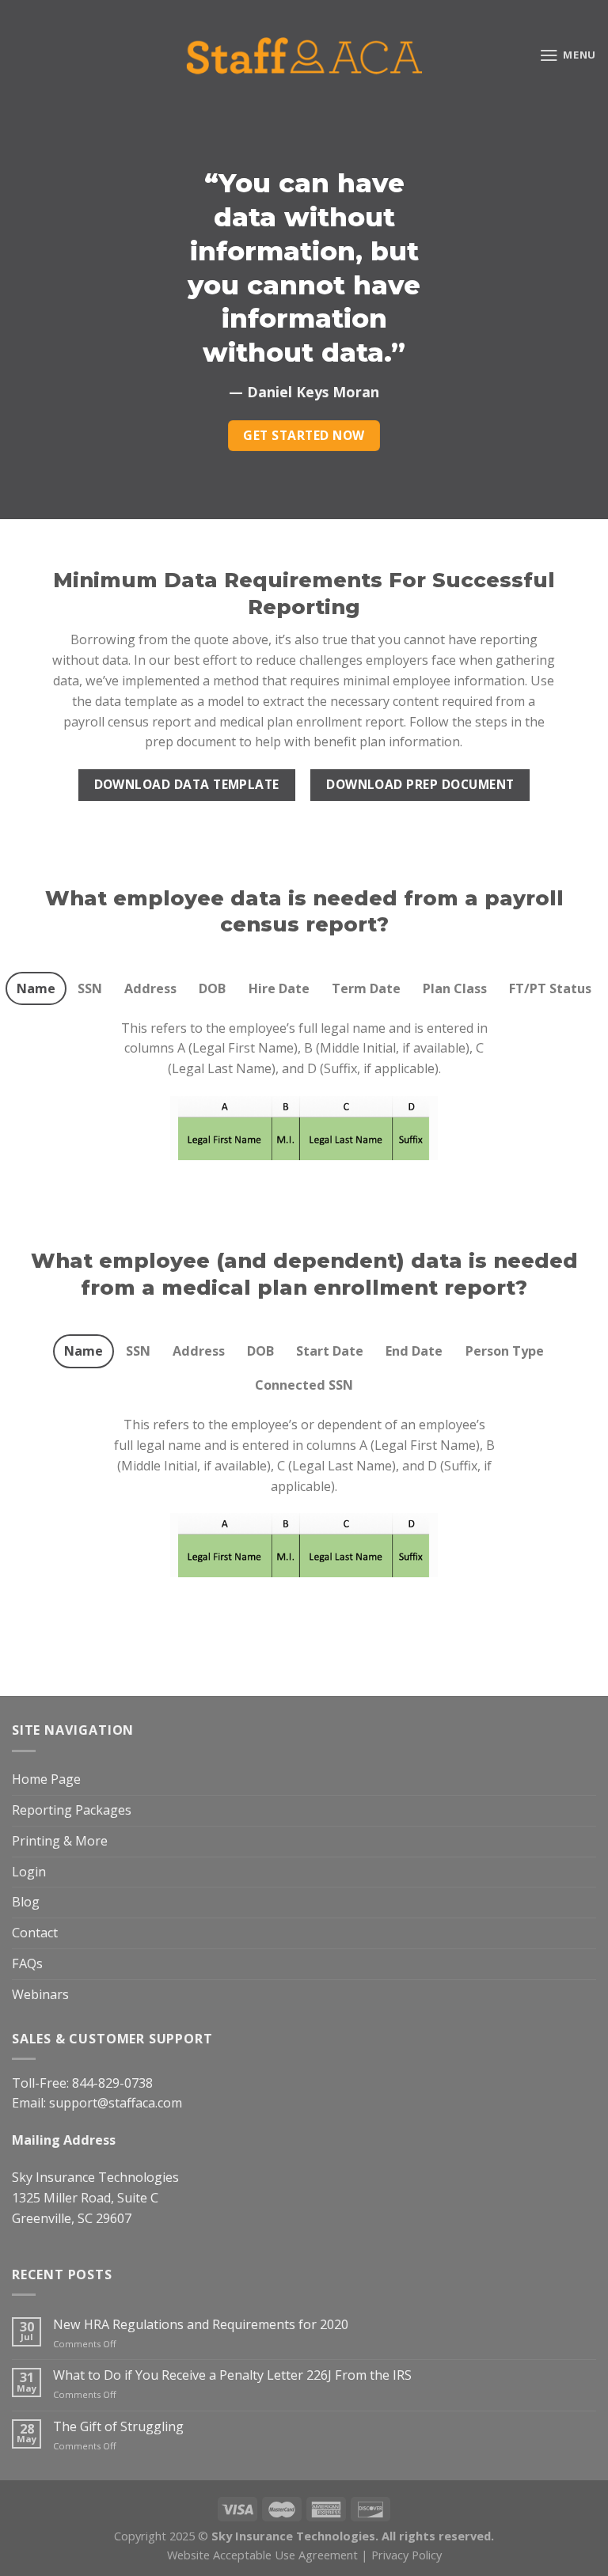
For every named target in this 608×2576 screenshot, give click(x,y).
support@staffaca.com (116, 2103)
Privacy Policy (407, 2555)
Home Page (46, 1779)
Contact (35, 1933)
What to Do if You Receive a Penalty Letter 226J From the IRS (232, 2375)
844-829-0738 (112, 2083)
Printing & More (60, 1841)
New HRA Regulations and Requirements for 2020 (201, 2325)
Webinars (40, 1994)
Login (29, 1872)
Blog (26, 1902)
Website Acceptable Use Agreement (262, 2555)
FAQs (27, 1963)
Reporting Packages (72, 1810)
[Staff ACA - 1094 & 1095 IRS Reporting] (304, 55)
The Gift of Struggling (118, 2427)
